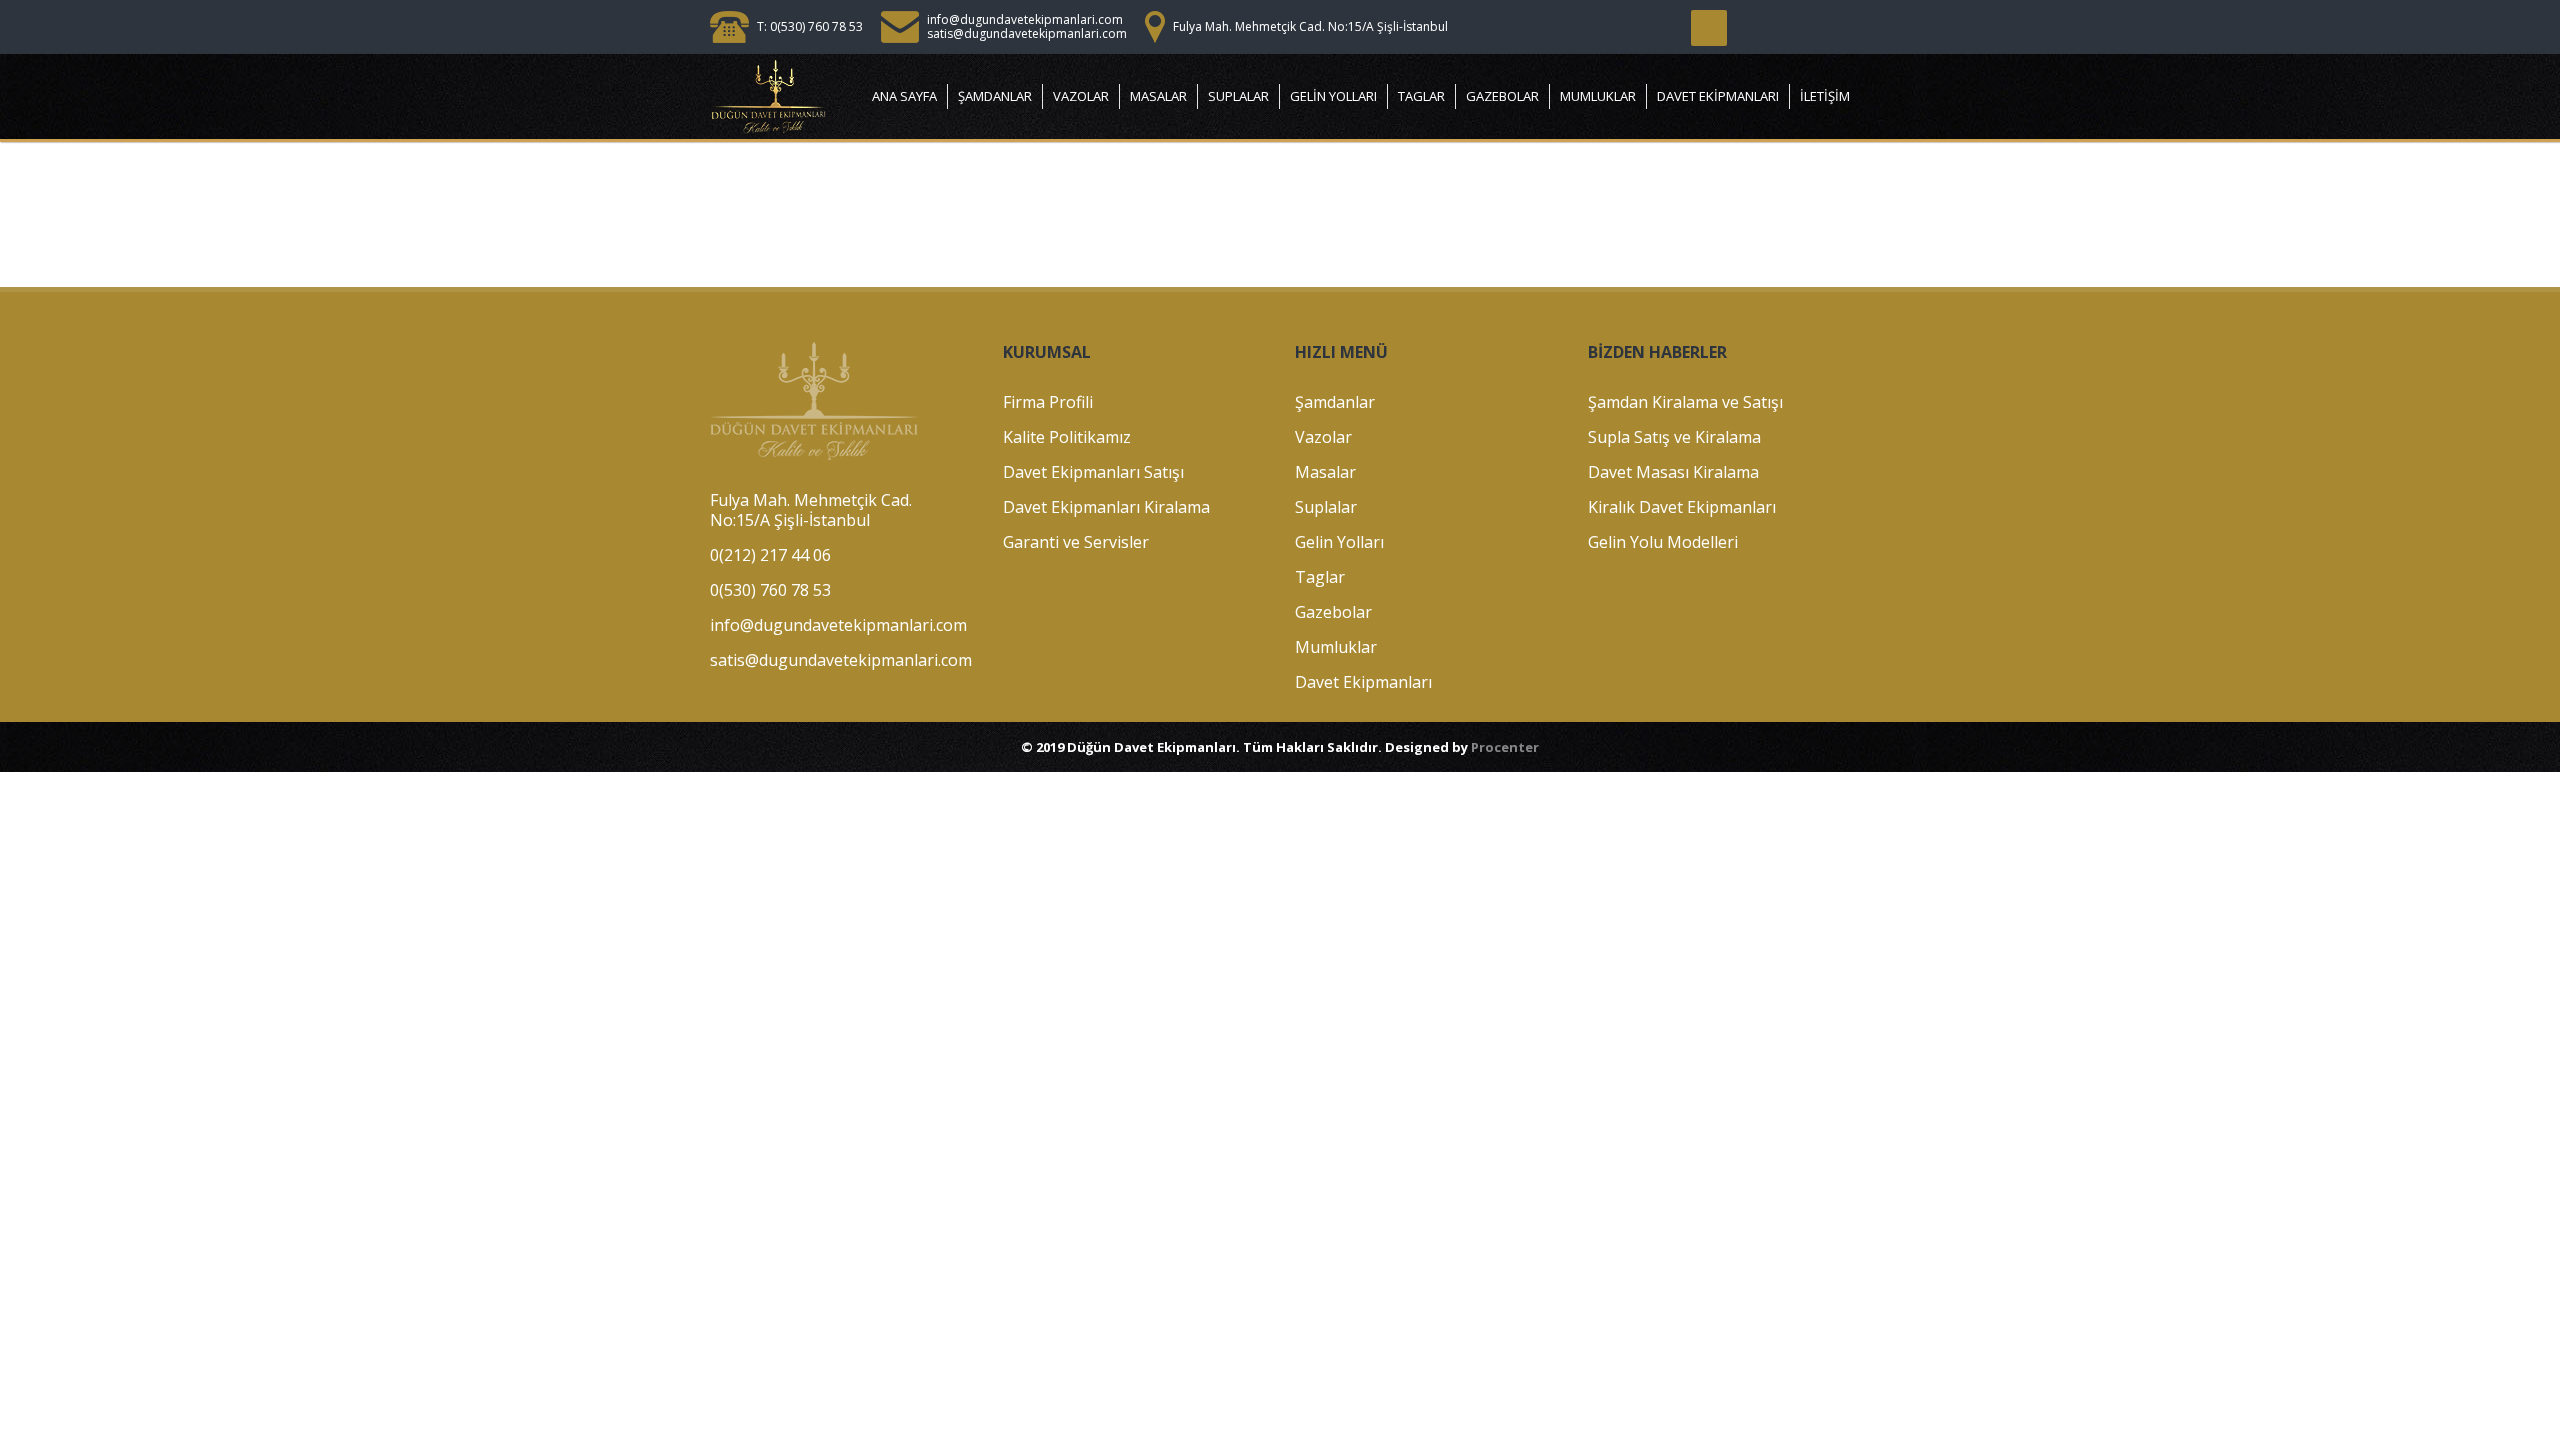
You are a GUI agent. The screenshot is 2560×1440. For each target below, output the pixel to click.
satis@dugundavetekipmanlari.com (1027, 33)
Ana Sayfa (904, 96)
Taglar (1421, 96)
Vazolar (1081, 96)
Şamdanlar (995, 96)
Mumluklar (1598, 96)
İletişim (1825, 96)
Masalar (1158, 96)
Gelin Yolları (1333, 96)
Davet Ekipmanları (1718, 96)
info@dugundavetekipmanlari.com (1025, 19)
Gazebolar (1502, 96)
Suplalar (1238, 96)
